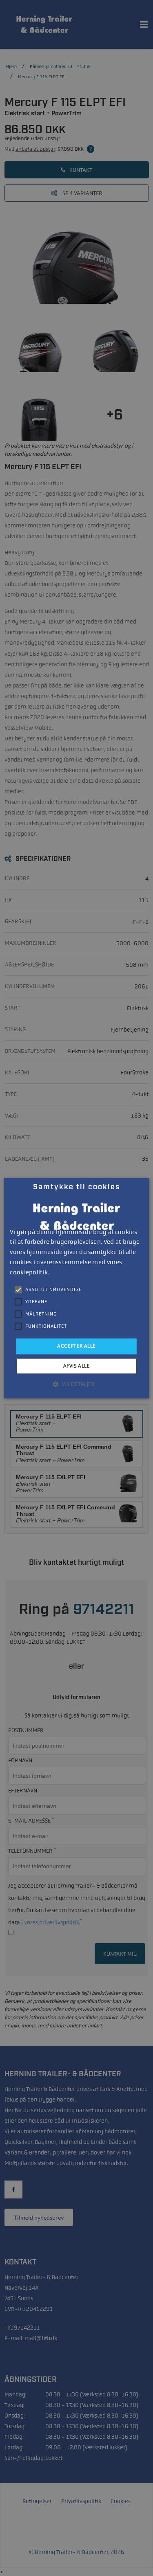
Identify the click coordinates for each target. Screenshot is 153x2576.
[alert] (76, 1288)
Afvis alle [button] (76, 1366)
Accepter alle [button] (76, 1346)
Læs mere (61, 1273)
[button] (76, 1384)
